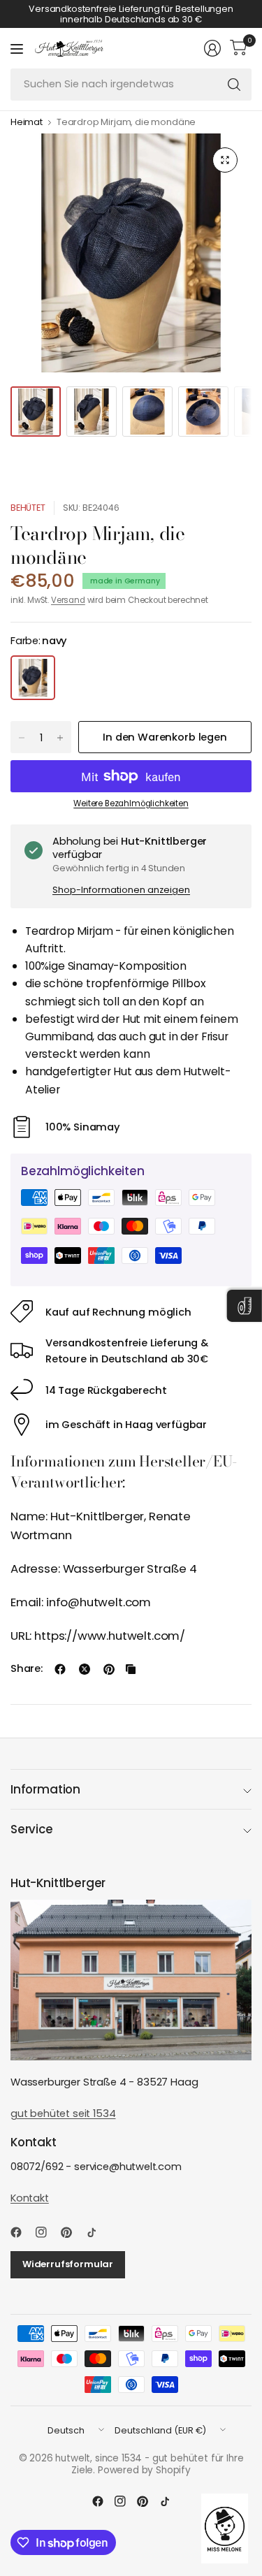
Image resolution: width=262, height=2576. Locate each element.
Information (45, 1789)
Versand (68, 600)
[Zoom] (225, 160)
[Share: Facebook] (60, 1669)
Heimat (27, 123)
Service (32, 1829)
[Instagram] (47, 2232)
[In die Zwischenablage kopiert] (131, 1669)
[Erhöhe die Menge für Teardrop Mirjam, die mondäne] (60, 738)
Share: (27, 1669)
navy (33, 678)
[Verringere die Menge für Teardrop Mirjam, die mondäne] (22, 738)
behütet (28, 508)
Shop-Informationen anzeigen (121, 890)
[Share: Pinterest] (109, 1669)
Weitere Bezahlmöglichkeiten (131, 803)
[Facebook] (22, 2232)
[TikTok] (97, 2232)
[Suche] (234, 85)
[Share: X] (85, 1669)
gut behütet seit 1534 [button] (63, 2113)
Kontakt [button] (30, 2198)
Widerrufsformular (68, 2264)
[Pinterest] (72, 2232)
